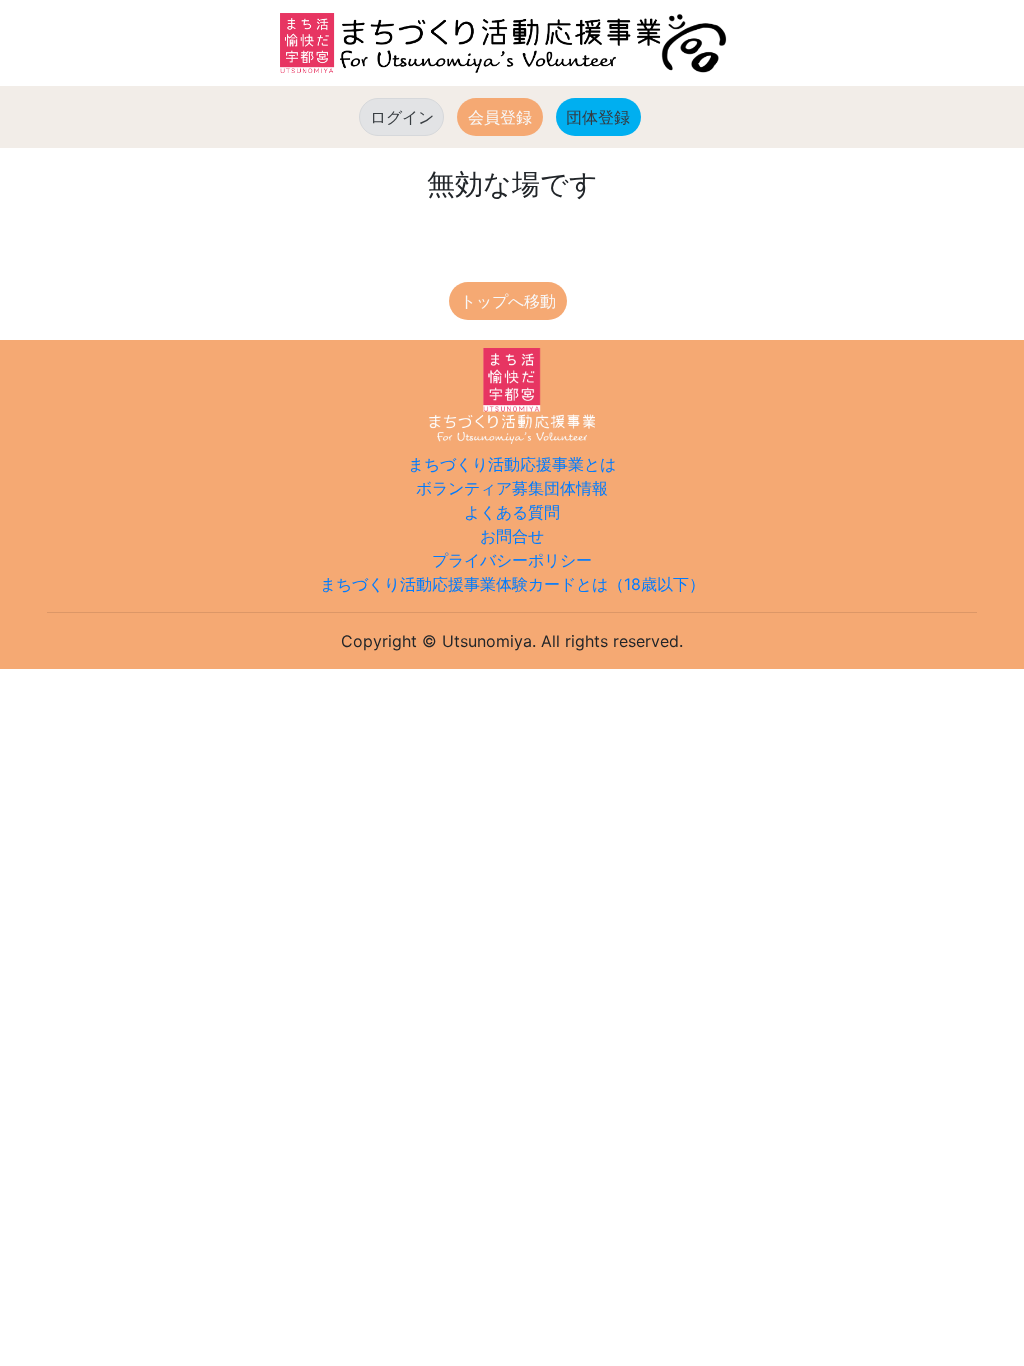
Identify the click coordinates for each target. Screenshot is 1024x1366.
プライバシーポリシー (512, 560)
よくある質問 (512, 512)
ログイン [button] (402, 117)
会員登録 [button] (500, 117)
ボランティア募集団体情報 (512, 488)
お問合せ (512, 536)
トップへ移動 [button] (508, 301)
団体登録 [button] (603, 117)
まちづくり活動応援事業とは (512, 464)
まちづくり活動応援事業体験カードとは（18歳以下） (512, 584)
